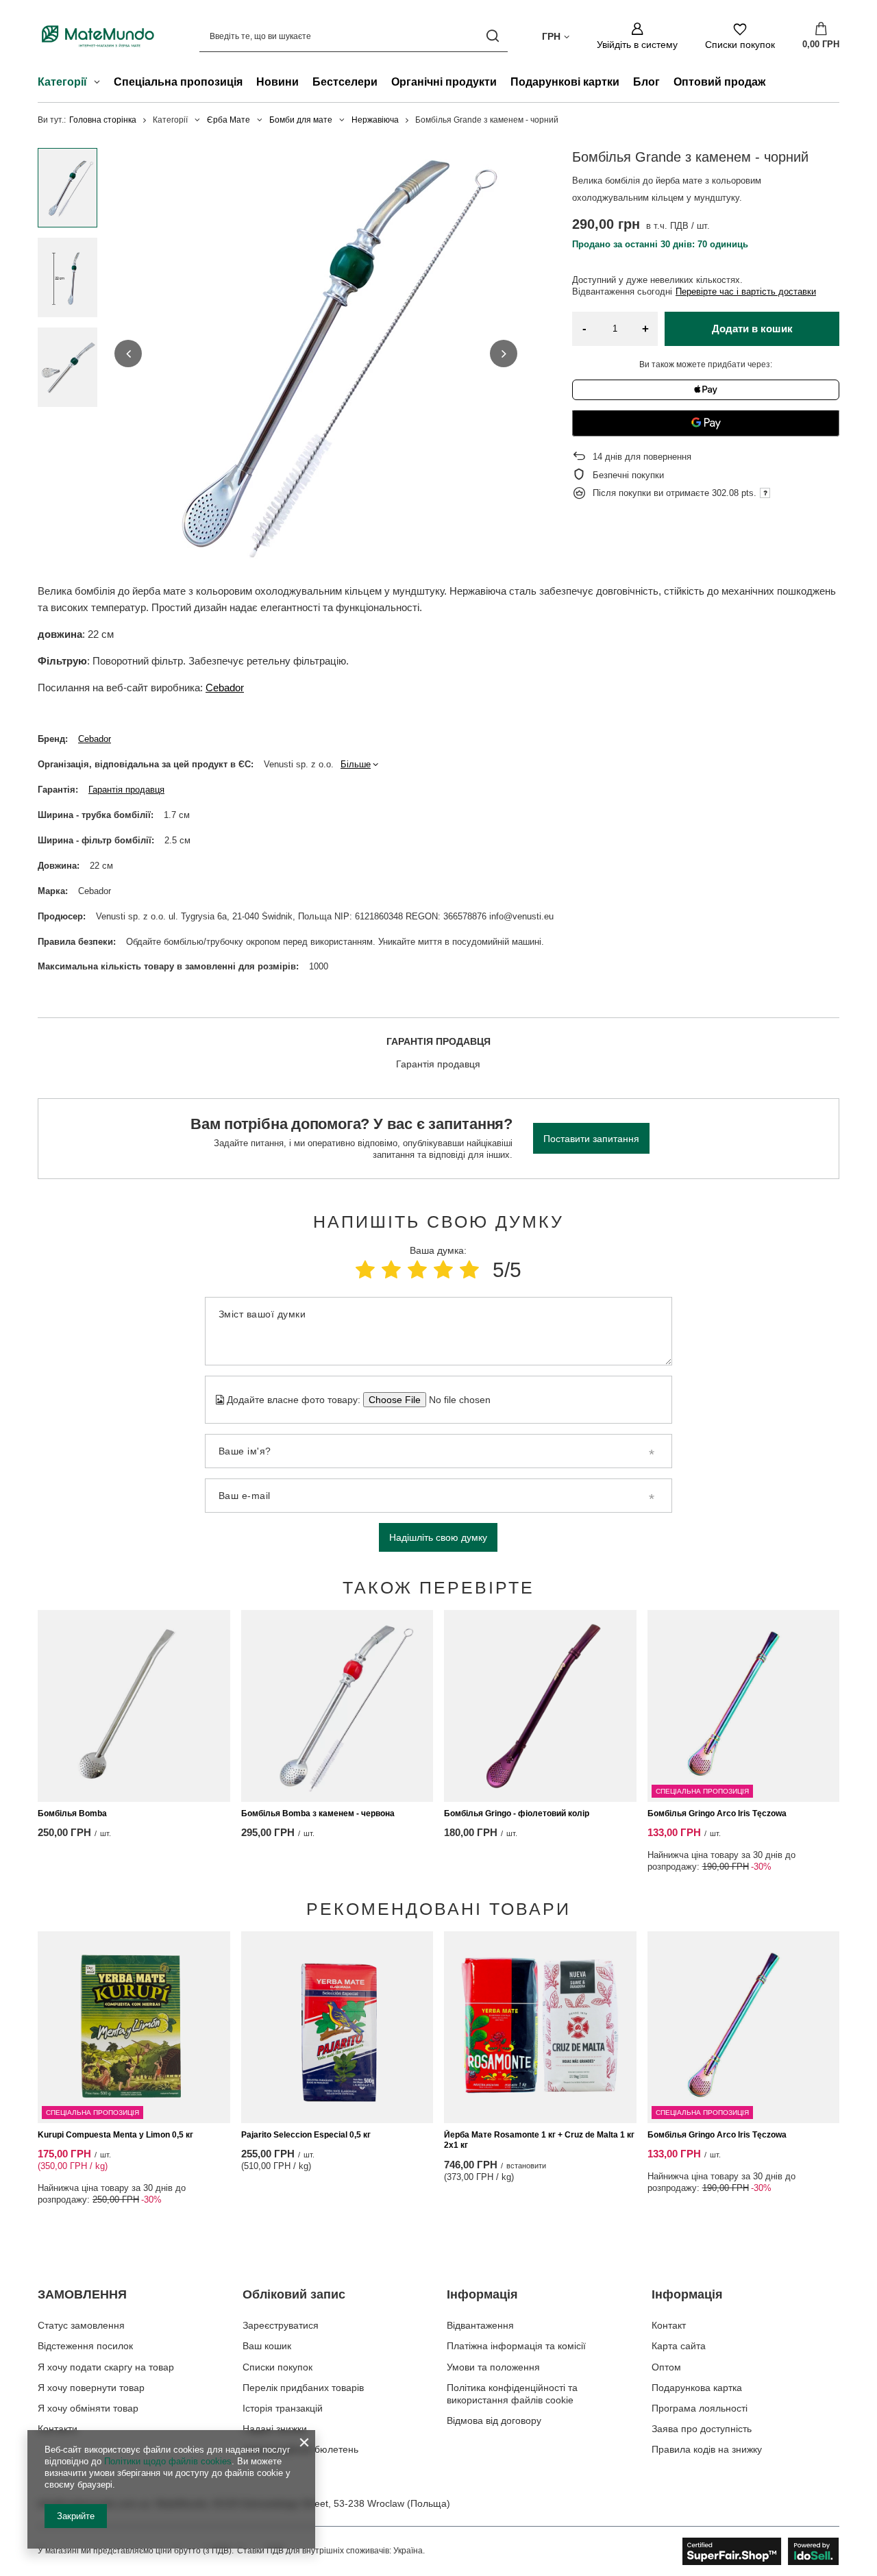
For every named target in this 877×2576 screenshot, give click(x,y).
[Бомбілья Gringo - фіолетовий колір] (540, 1706)
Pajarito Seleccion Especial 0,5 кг (306, 2135)
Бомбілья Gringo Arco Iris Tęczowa (717, 1813)
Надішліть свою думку (438, 1537)
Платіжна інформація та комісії (516, 2346)
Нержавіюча (375, 120)
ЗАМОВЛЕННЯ (82, 2294)
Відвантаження (480, 2325)
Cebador (225, 688)
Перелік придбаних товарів (303, 2388)
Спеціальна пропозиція (178, 82)
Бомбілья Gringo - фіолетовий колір (517, 1813)
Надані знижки (275, 2429)
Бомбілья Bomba (72, 1813)
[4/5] (443, 1270)
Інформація (482, 2294)
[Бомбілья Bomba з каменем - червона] (337, 1706)
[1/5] (365, 1270)
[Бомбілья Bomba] (134, 1706)
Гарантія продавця (126, 790)
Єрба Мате (228, 120)
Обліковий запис (294, 2294)
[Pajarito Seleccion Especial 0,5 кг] (337, 2027)
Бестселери (345, 82)
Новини (277, 82)
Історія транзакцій (283, 2408)
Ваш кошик (267, 2346)
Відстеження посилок (85, 2346)
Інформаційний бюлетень (300, 2449)
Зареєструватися (281, 2325)
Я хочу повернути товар (91, 2388)
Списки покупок (277, 2367)
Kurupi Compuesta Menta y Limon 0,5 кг (115, 2135)
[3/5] (417, 1270)
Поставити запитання (591, 1139)
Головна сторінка (103, 120)
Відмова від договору (494, 2420)
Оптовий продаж (719, 82)
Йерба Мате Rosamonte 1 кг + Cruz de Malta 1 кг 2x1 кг (539, 2140)
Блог (646, 82)
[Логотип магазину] (98, 36)
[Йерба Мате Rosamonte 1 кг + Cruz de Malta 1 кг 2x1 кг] (540, 2027)
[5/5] (469, 1270)
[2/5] (391, 1270)
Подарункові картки (565, 82)
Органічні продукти (444, 82)
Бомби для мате (301, 120)
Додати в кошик (752, 329)
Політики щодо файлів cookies (168, 2461)
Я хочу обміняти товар (88, 2408)
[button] (128, 354)
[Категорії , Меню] (100, 84)
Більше (356, 764)
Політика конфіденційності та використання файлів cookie (512, 2394)
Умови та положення (493, 2367)
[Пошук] (492, 36)
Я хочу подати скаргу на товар (106, 2367)
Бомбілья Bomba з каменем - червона (318, 1813)
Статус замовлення (81, 2325)
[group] (316, 354)
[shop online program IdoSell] (761, 2551)
